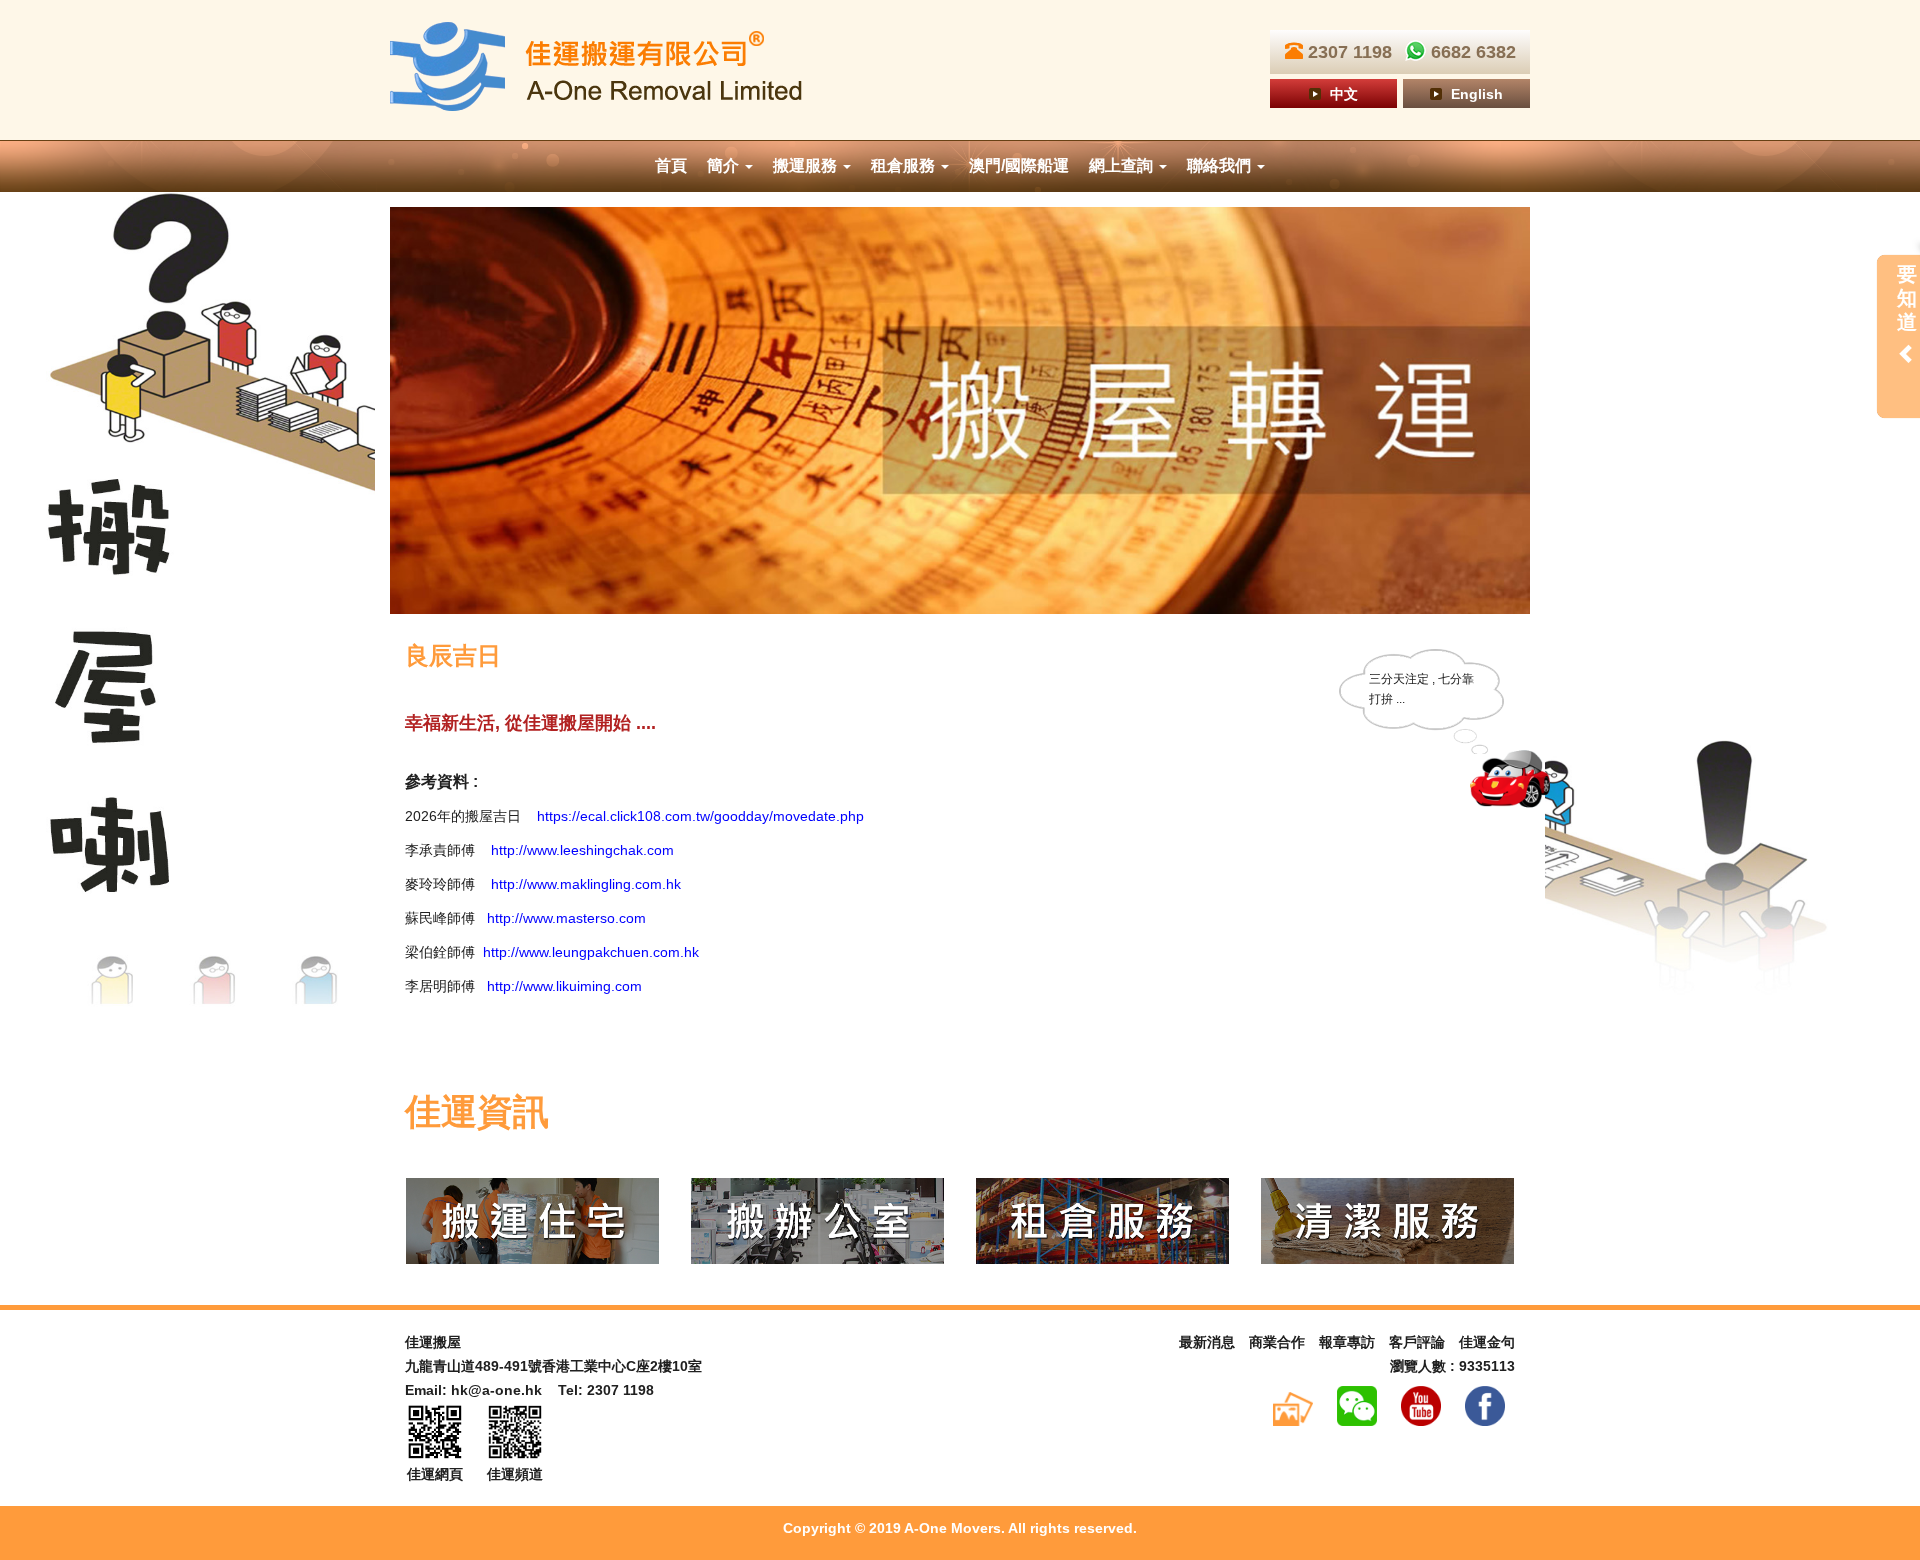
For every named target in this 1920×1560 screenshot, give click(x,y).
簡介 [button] (725, 165)
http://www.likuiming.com (562, 986)
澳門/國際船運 (1019, 165)
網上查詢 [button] (1123, 165)
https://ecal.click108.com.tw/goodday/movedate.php (700, 816)
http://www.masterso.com (566, 918)
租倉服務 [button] (905, 165)
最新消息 (1207, 1342)
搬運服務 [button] (807, 165)
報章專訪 (1347, 1342)
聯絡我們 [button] (1221, 165)
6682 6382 (1471, 52)
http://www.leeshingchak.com (582, 850)
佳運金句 (1487, 1342)
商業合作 (1277, 1342)
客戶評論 (1417, 1342)
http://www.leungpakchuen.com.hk (591, 952)
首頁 (671, 165)
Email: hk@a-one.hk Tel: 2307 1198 (529, 1390)
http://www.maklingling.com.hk (586, 884)
